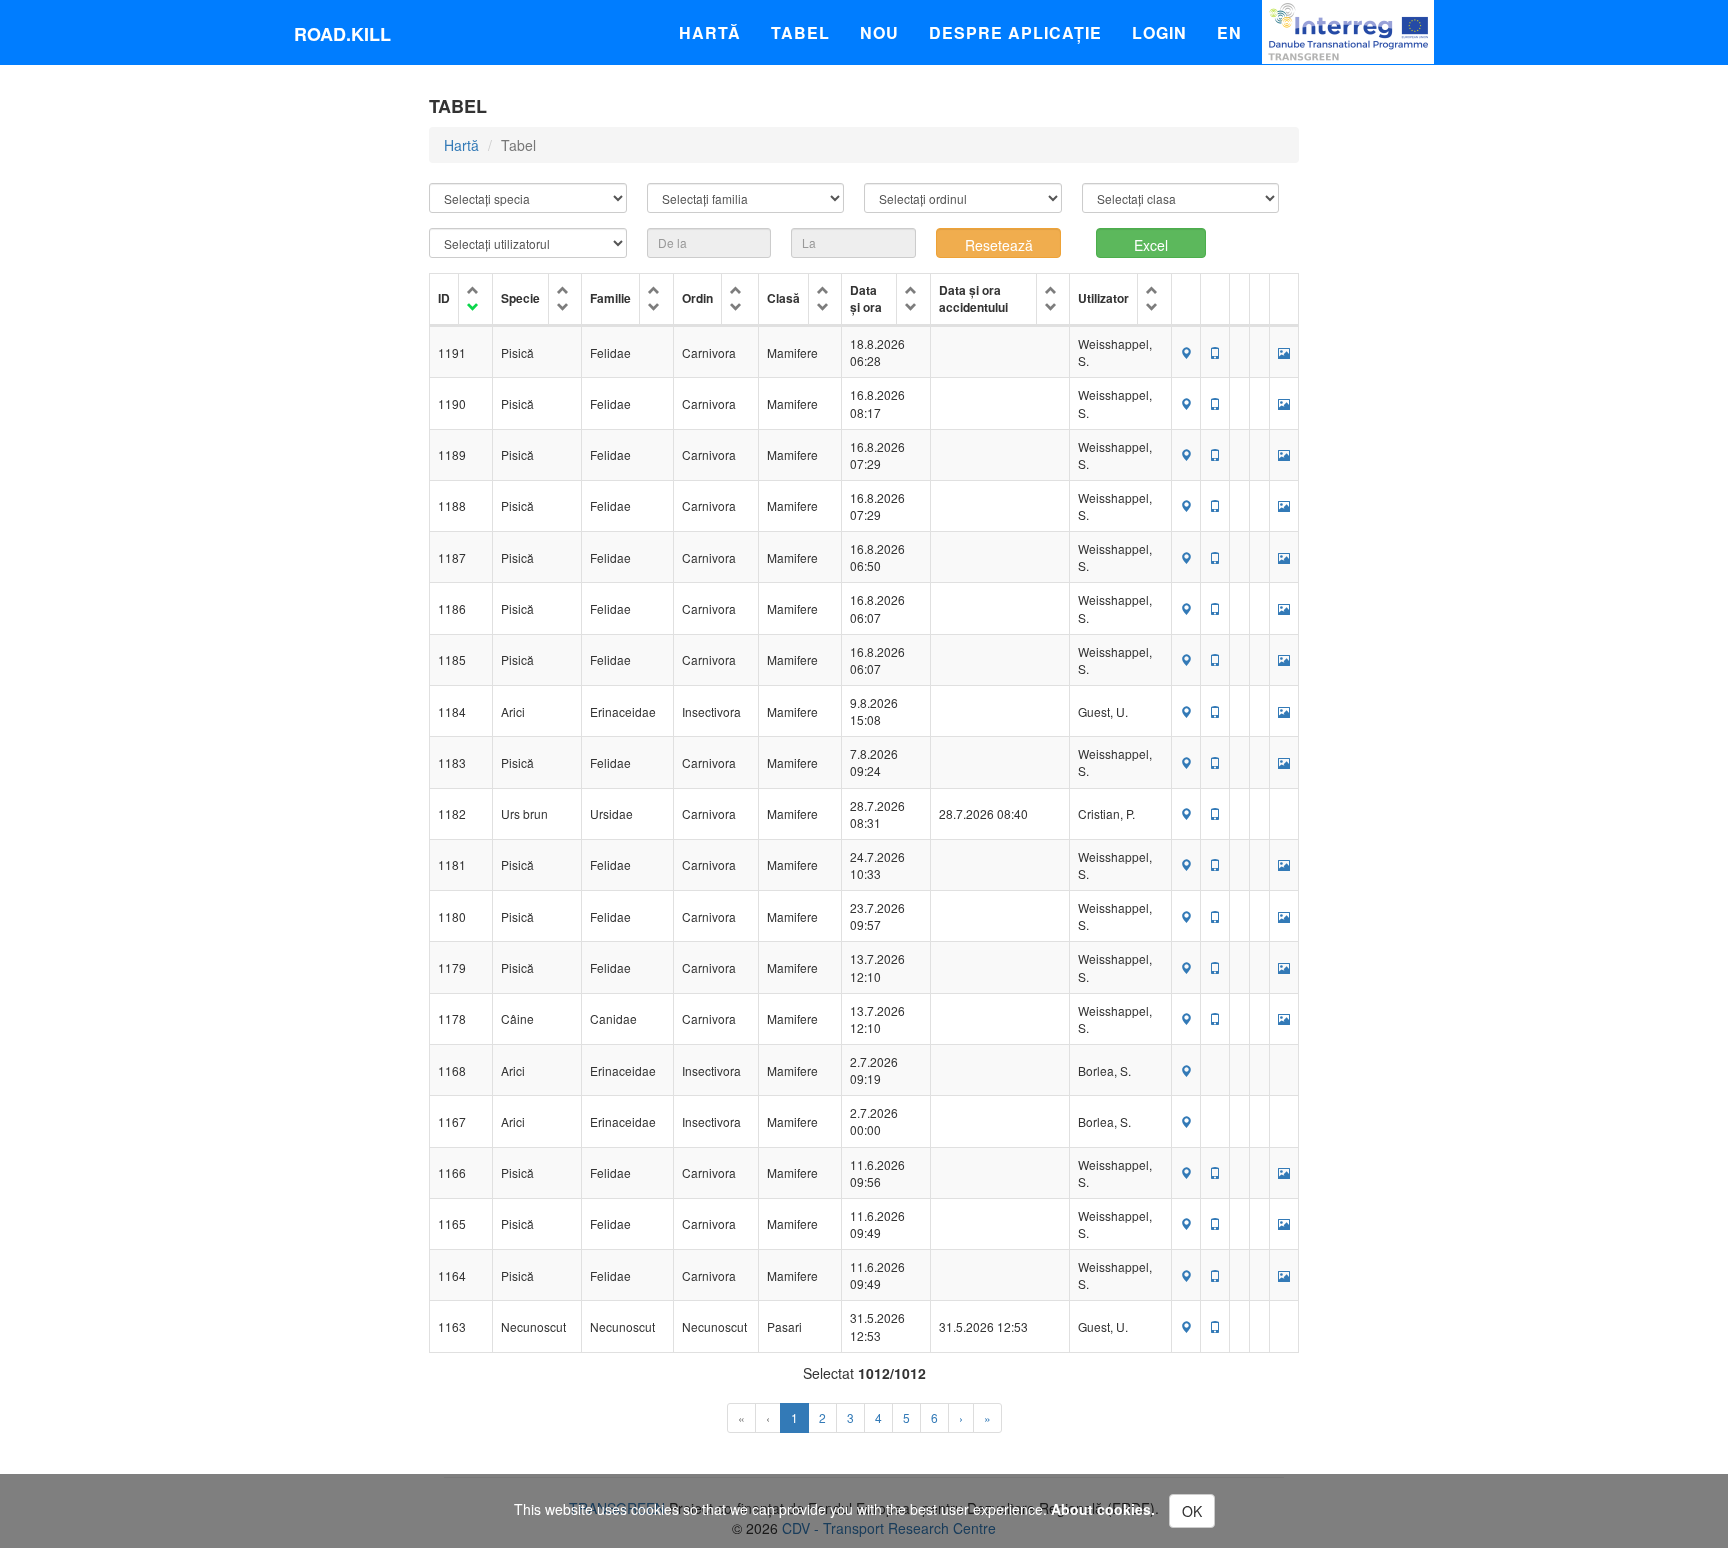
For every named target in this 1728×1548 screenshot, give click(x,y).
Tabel (800, 32)
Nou (879, 32)
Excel (1151, 245)
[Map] (1186, 352)
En (1229, 32)
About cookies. (1103, 1509)
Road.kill (342, 34)
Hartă (710, 32)
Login (1159, 32)
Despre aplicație (1015, 32)
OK (1192, 1511)
